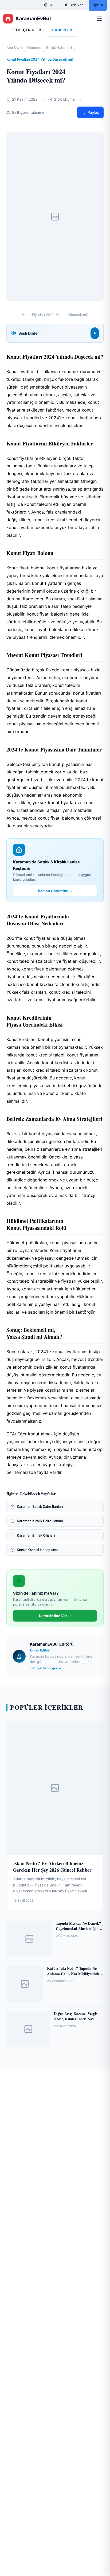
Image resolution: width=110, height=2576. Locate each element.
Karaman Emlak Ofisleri (36, 1535)
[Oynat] (95, 333)
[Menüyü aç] (100, 19)
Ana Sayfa (15, 48)
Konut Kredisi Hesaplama (38, 1550)
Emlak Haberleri (59, 48)
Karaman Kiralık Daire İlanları (40, 1521)
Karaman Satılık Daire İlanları (40, 1506)
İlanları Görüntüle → (55, 891)
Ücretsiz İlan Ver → (55, 1616)
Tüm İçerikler (26, 30)
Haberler (34, 48)
